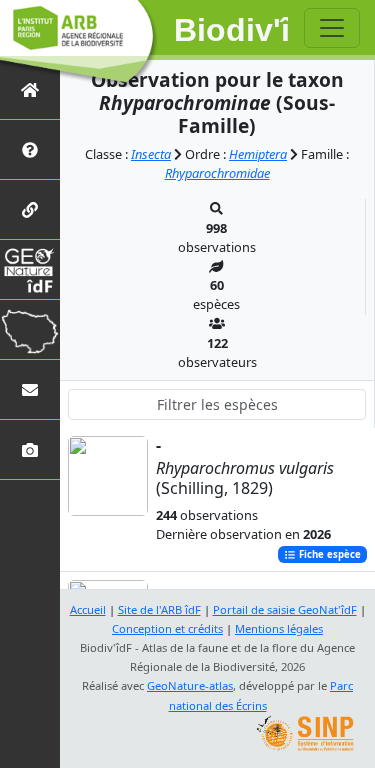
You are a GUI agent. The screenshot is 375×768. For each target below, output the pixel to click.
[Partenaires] (30, 209)
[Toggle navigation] (332, 28)
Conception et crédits (167, 628)
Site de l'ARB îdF (159, 609)
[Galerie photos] (30, 449)
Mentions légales (279, 628)
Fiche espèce (328, 554)
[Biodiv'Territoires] (30, 329)
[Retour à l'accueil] (30, 89)
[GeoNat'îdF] (30, 269)
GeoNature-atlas (190, 685)
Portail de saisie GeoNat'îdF (285, 609)
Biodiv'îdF (231, 30)
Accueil (88, 609)
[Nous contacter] (30, 389)
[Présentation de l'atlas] (30, 149)
